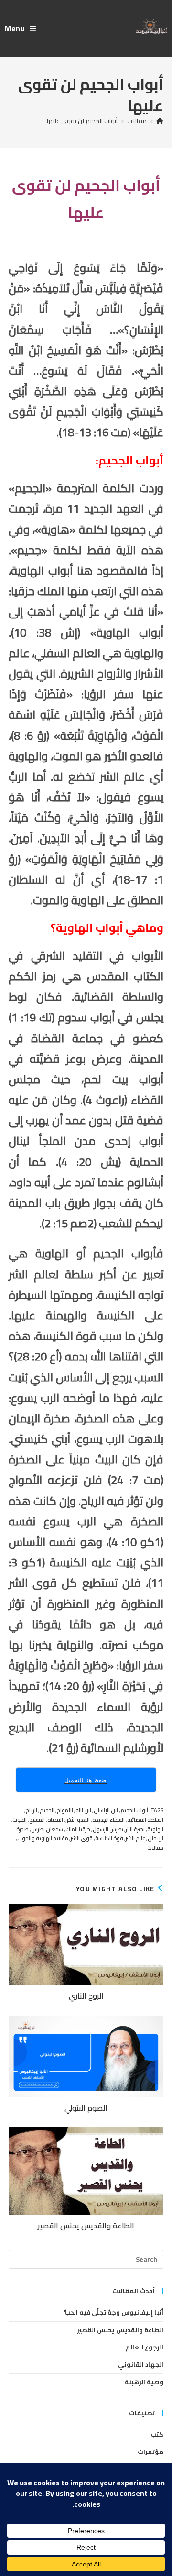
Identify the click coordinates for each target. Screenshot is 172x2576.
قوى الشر (82, 1838)
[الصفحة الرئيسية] (160, 121)
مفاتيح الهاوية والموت (43, 1838)
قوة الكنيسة (109, 1838)
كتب (157, 2434)
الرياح (32, 1810)
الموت (20, 1820)
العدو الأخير (78, 1820)
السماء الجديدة (108, 1820)
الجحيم (47, 1810)
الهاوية (155, 1829)
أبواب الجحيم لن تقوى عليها (82, 121)
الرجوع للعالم (145, 2347)
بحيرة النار (135, 1829)
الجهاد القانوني (141, 2364)
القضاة (55, 1820)
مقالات (155, 1848)
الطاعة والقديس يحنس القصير (86, 2226)
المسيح (37, 1820)
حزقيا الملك (78, 1829)
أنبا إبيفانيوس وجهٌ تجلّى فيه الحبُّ (114, 2312)
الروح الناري (86, 1996)
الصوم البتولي (86, 2108)
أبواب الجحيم (134, 1810)
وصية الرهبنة (144, 2382)
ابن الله (83, 1810)
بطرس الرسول (108, 1829)
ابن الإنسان (106, 1810)
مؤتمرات (150, 2452)
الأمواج (65, 1810)
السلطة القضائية (145, 1820)
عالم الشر (135, 1838)
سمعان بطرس (47, 1829)
